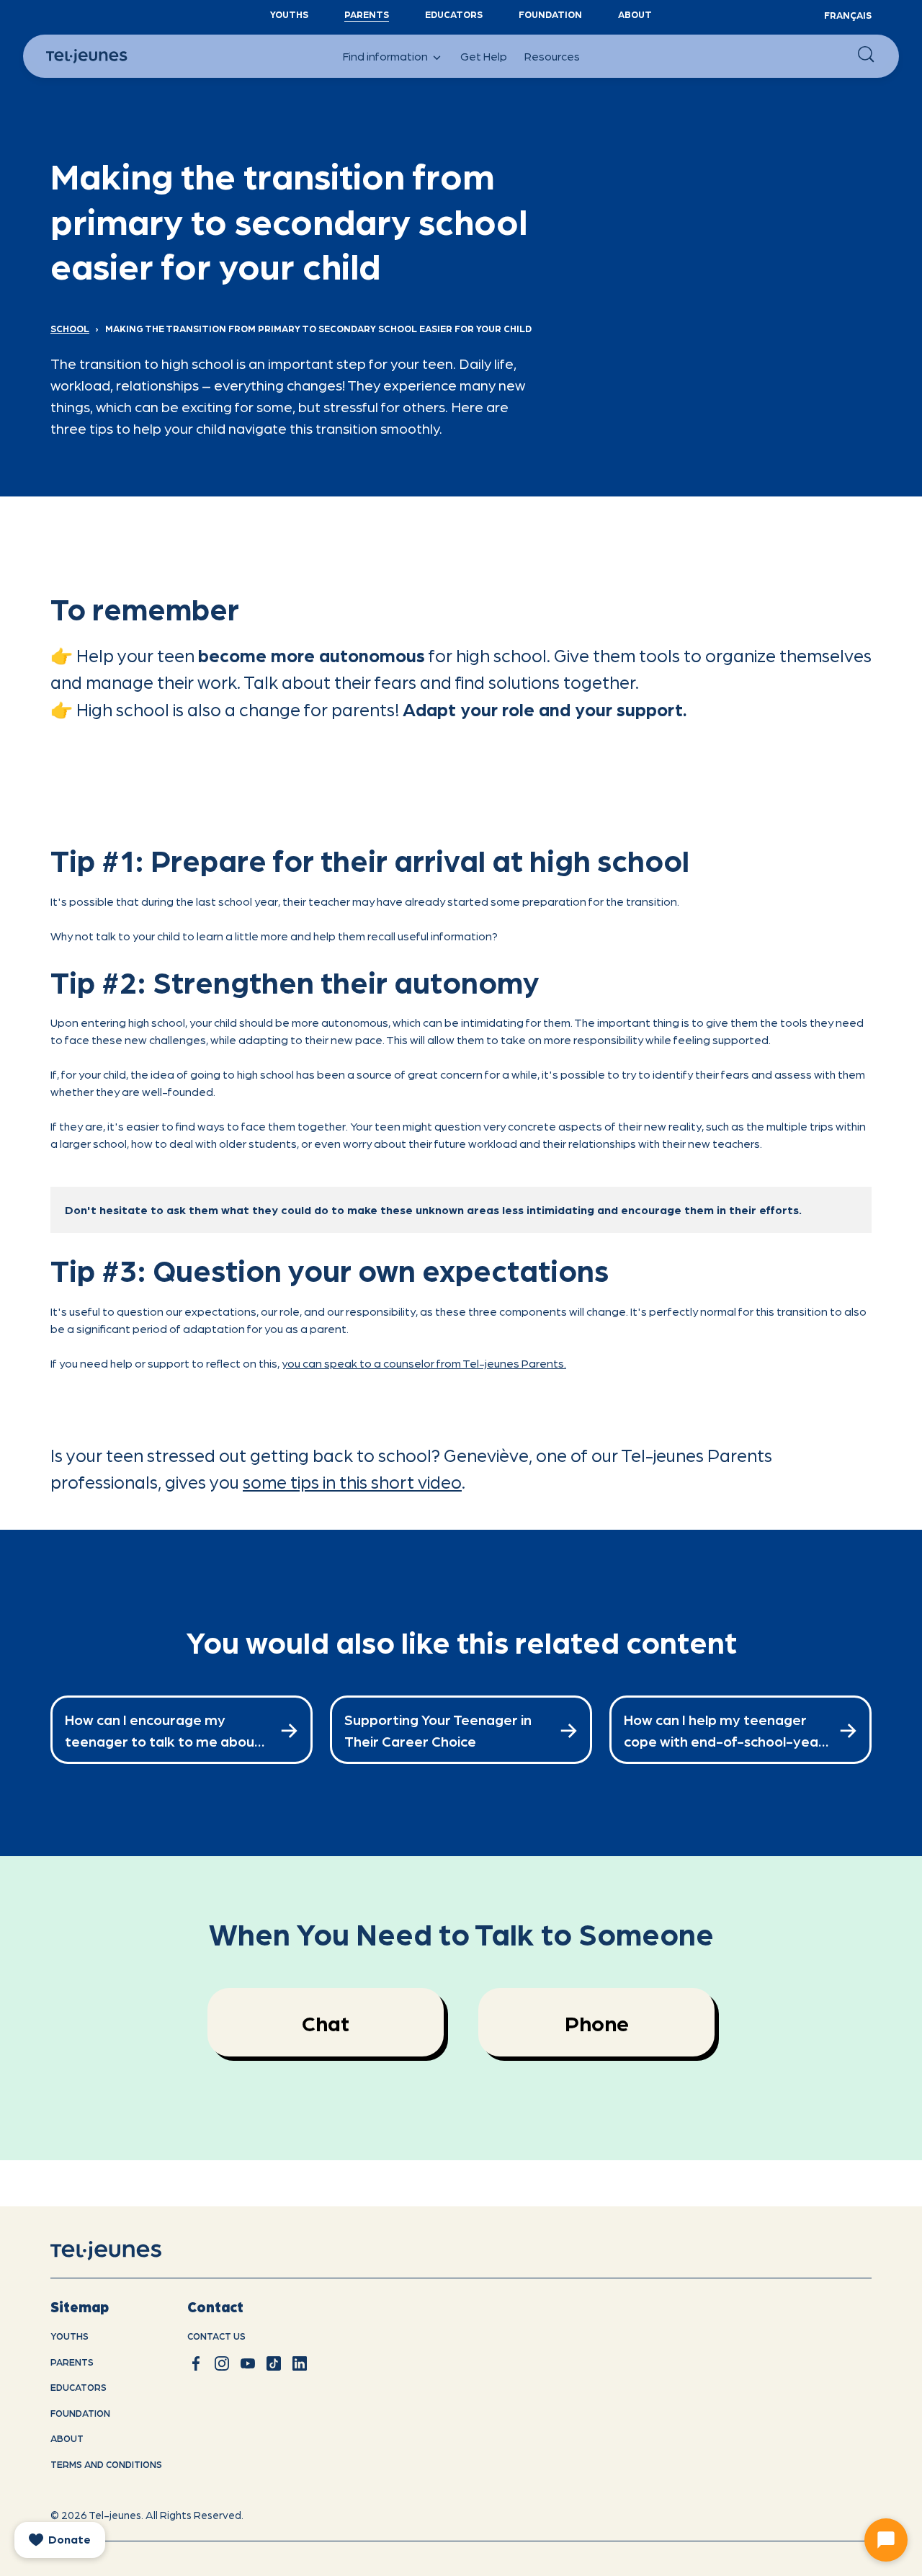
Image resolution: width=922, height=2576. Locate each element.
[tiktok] (274, 2363)
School (70, 328)
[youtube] (248, 2363)
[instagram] (222, 2363)
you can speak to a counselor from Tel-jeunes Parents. (424, 1363)
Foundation (550, 14)
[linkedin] (300, 2363)
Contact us (216, 2336)
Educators (454, 14)
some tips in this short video (352, 1481)
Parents (367, 14)
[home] (124, 2251)
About (635, 14)
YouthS (289, 14)
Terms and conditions (106, 2464)
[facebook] (196, 2363)
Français (848, 15)
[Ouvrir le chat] (886, 2540)
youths (70, 2336)
